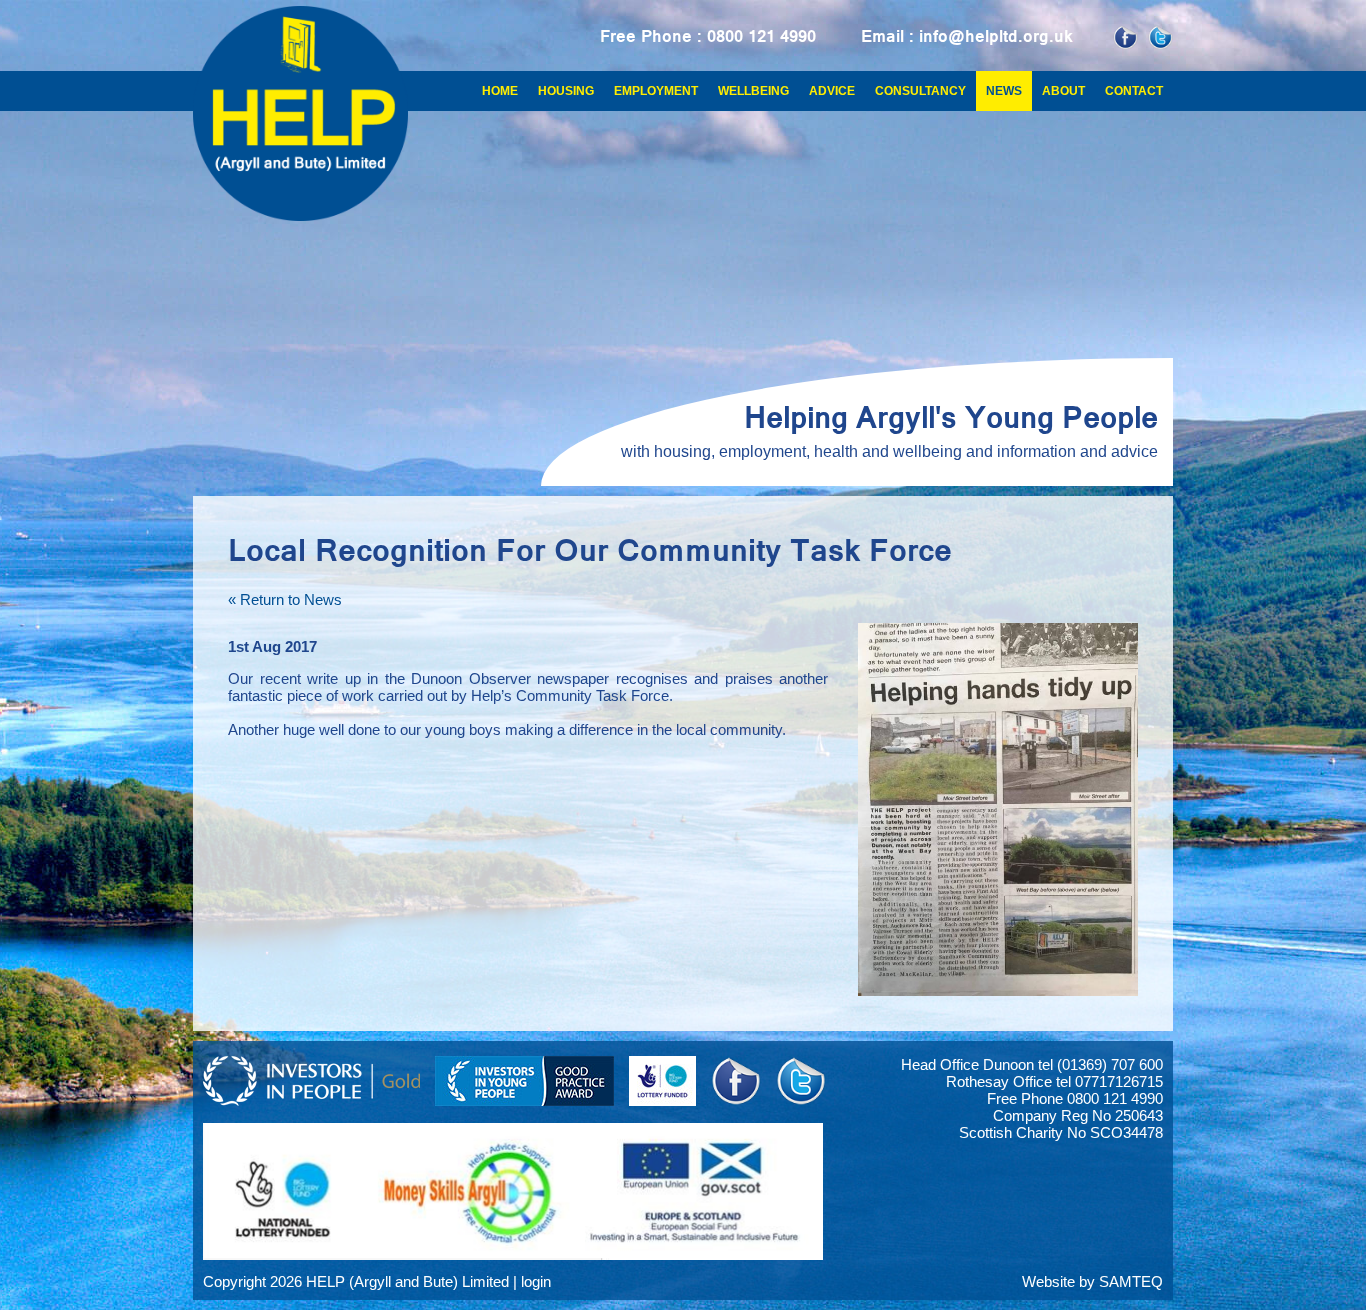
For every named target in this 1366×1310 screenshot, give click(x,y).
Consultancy (920, 91)
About (1063, 91)
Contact (1134, 91)
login (536, 1281)
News (1004, 91)
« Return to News (285, 599)
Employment (656, 91)
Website (1048, 1281)
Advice (832, 91)
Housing (566, 91)
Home (500, 91)
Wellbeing (753, 91)
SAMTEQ (1131, 1281)
